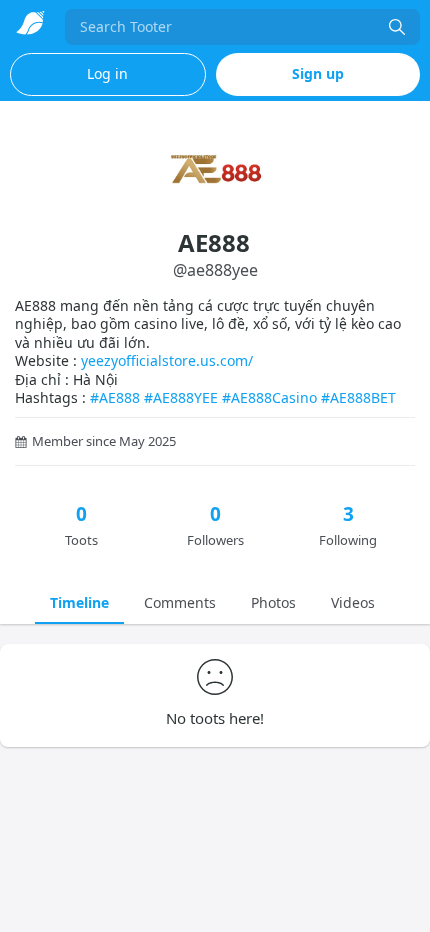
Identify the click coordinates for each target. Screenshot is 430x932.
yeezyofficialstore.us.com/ (167, 360)
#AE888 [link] (115, 397)
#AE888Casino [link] (269, 397)
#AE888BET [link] (358, 397)
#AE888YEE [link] (181, 397)
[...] (397, 27)
